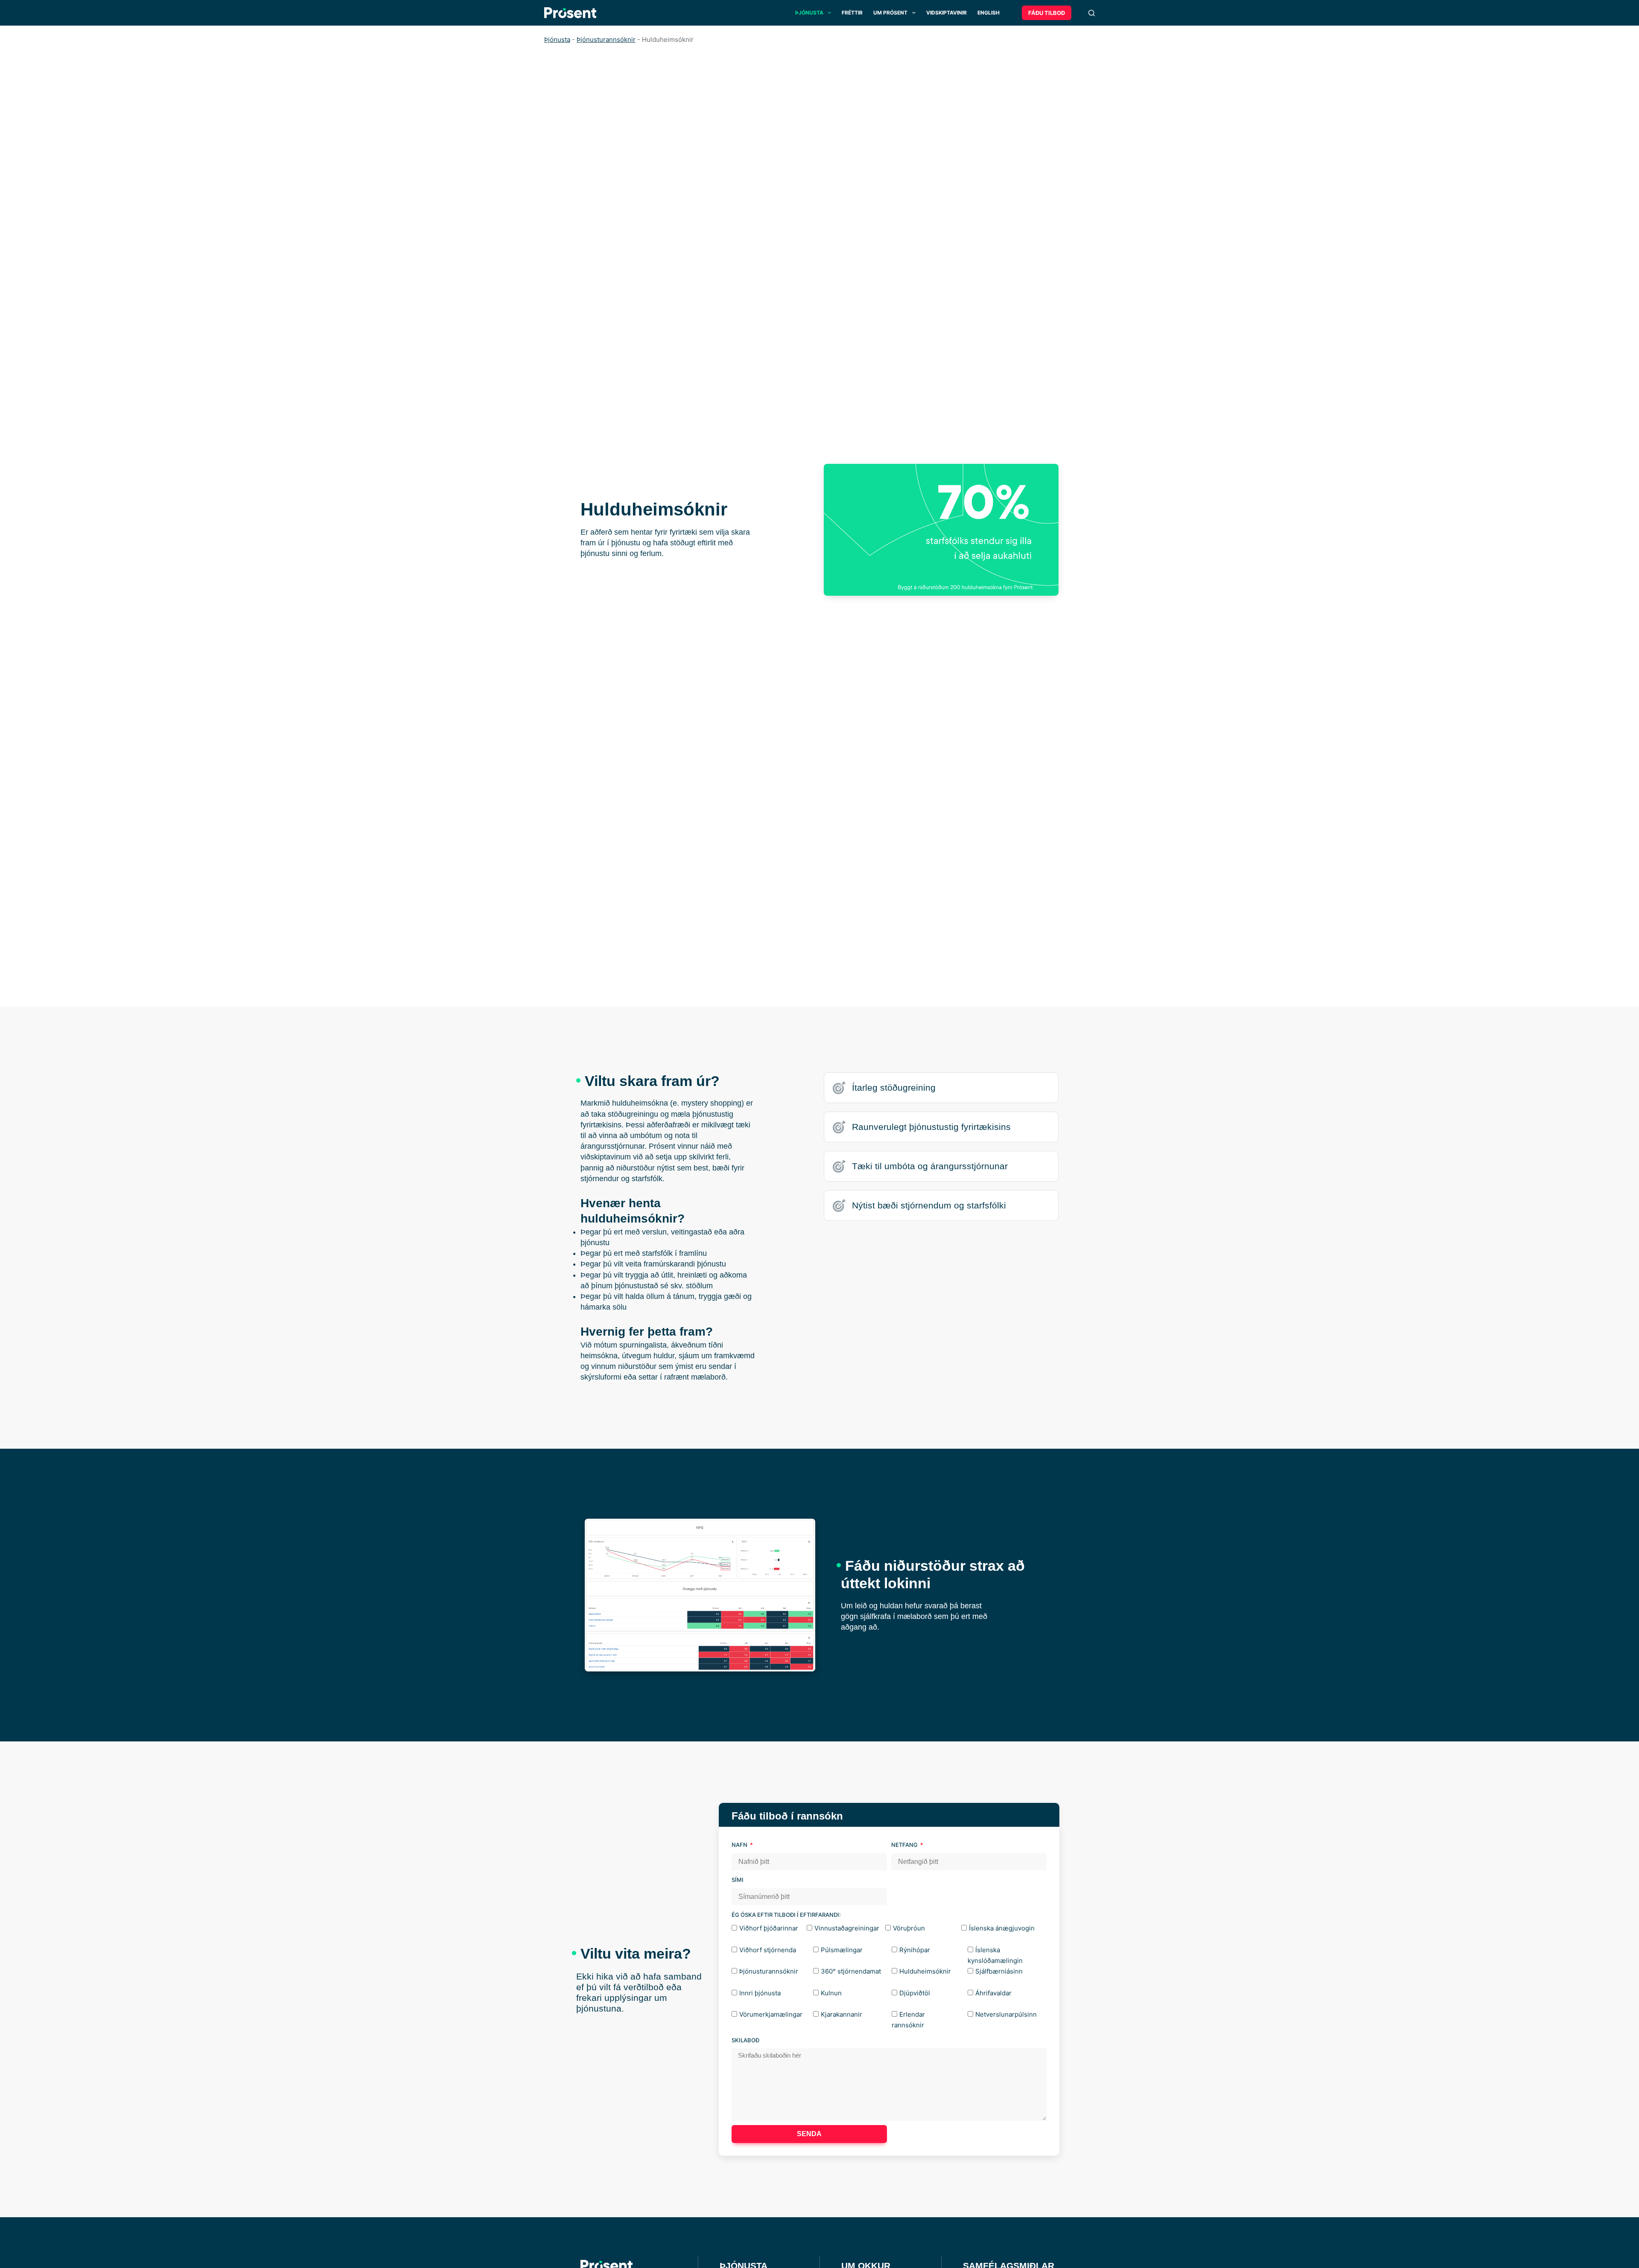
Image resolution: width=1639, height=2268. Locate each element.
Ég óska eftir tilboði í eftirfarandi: (786, 1915)
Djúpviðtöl (915, 1993)
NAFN (740, 1845)
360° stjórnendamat (851, 1971)
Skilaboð (745, 2040)
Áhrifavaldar (993, 1993)
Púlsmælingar (842, 1950)
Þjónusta (809, 13)
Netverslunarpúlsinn (1006, 2014)
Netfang (905, 1845)
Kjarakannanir (841, 2014)
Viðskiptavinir (946, 13)
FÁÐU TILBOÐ (1047, 13)
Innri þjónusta (760, 1993)
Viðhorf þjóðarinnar (769, 1928)
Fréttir (852, 13)
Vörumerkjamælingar (771, 2014)
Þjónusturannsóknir (606, 39)
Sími (738, 1880)
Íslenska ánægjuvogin (1002, 1928)
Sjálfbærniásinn (999, 1971)
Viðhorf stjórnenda (768, 1950)
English (989, 13)
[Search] (1092, 13)
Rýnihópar (915, 1950)
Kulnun (831, 1993)
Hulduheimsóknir (925, 1971)
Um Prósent (890, 13)
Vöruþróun (909, 1928)
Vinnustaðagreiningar (847, 1928)
